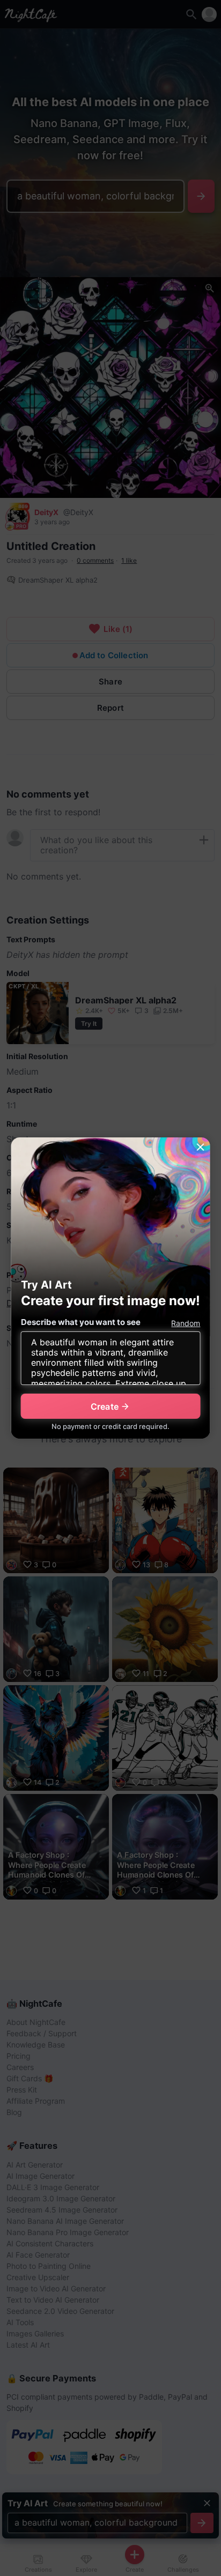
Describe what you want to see (81, 1322)
